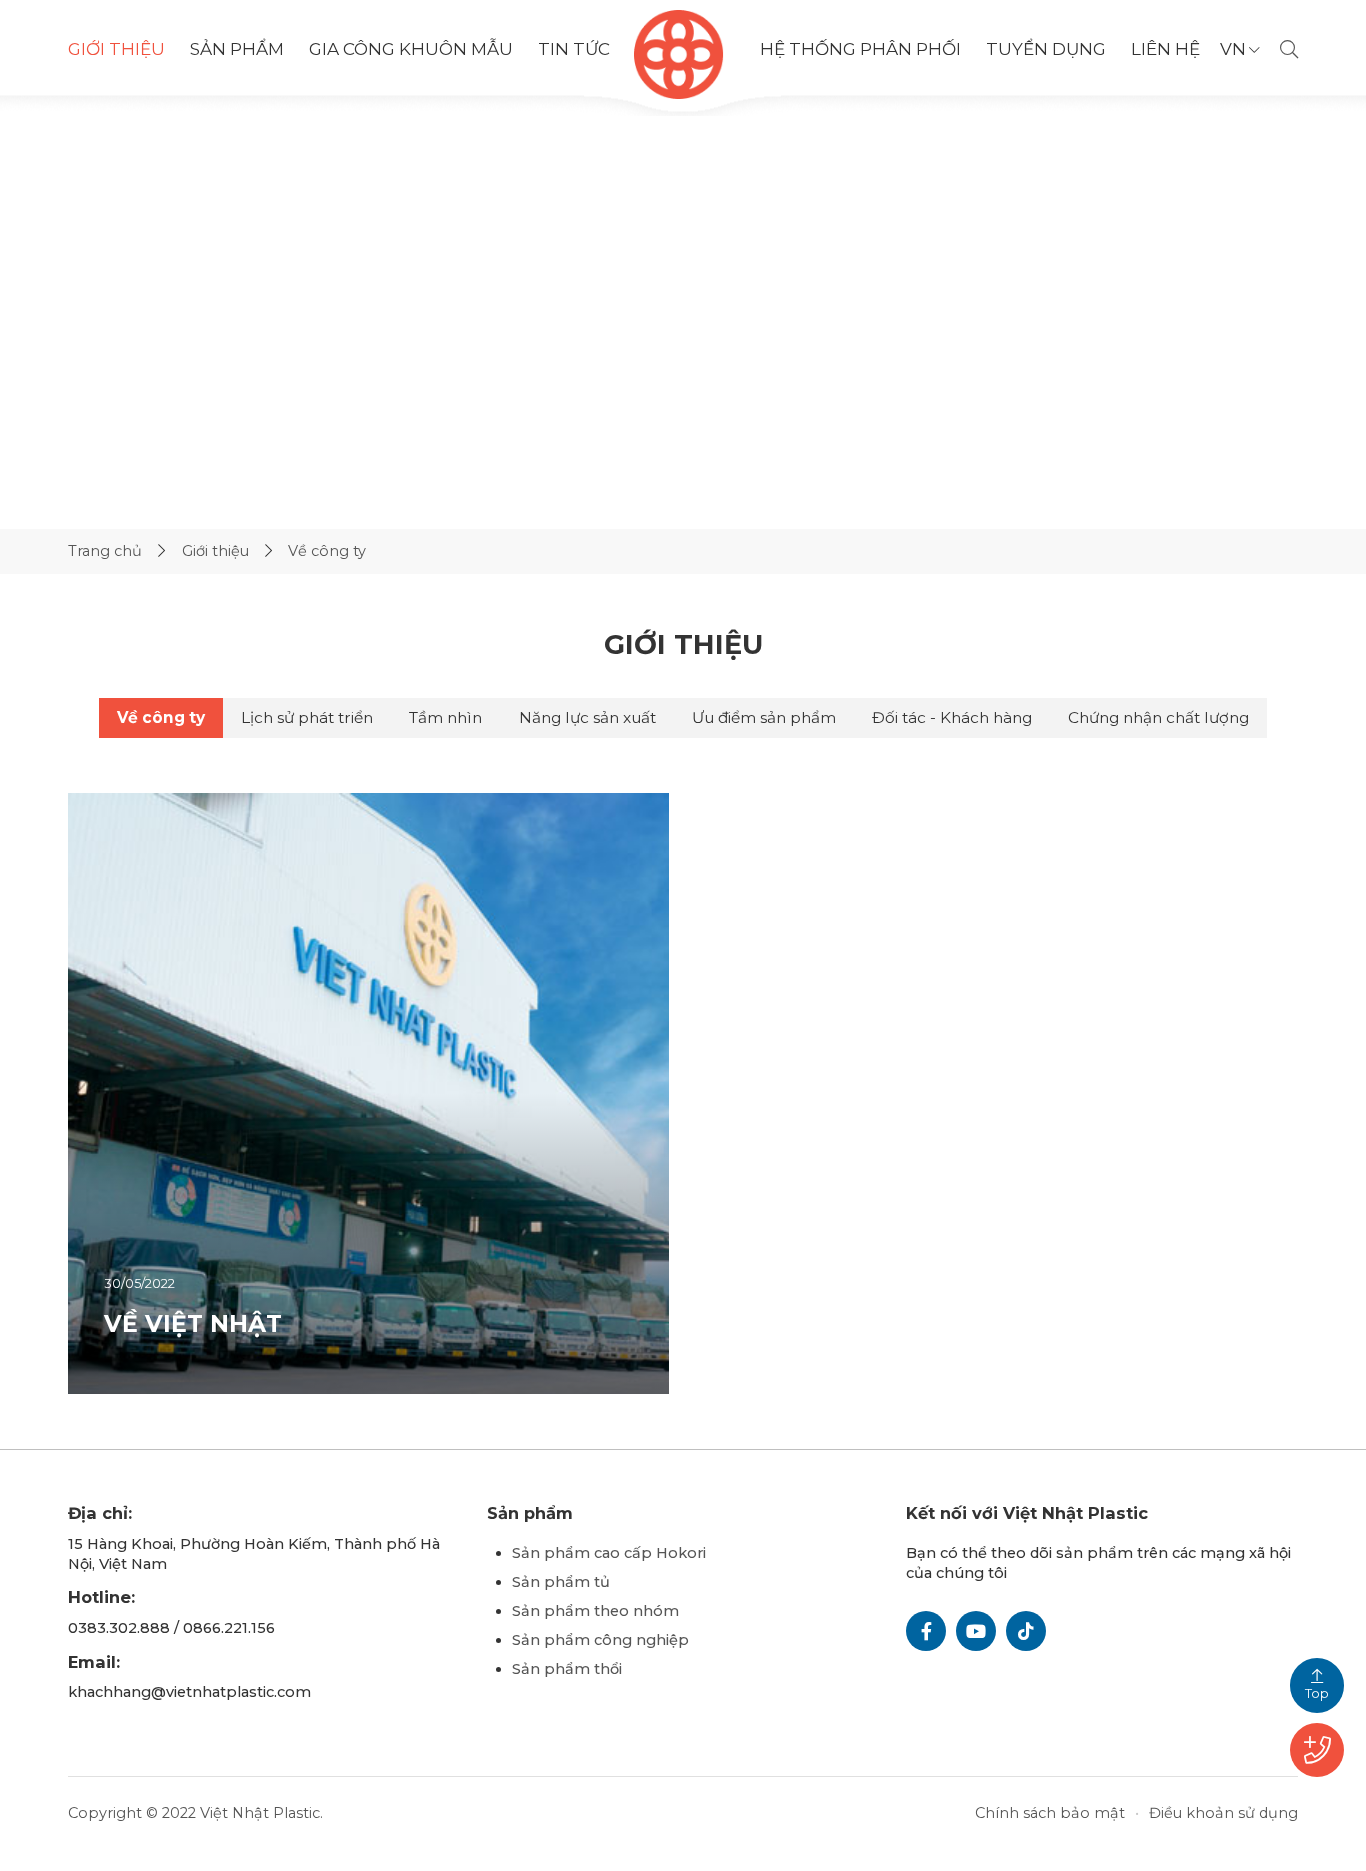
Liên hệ (1165, 49)
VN (1233, 49)
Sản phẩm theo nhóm (595, 1611)
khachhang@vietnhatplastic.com (189, 1692)
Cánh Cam (713, 1813)
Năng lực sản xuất (587, 717)
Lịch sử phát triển (307, 717)
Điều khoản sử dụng (1223, 1813)
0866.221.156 (229, 1628)
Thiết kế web (596, 1813)
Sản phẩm (237, 49)
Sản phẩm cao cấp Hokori (609, 1553)
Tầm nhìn (445, 717)
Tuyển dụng (1046, 49)
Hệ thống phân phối (860, 49)
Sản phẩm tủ (561, 1582)
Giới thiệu (116, 49)
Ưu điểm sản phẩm (764, 717)
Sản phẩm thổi (567, 1669)
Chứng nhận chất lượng (1158, 717)
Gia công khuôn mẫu (411, 49)
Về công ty (161, 717)
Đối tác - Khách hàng (952, 717)
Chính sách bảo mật (1050, 1813)
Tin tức (574, 49)
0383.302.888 (119, 1628)
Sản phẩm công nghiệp (600, 1640)
